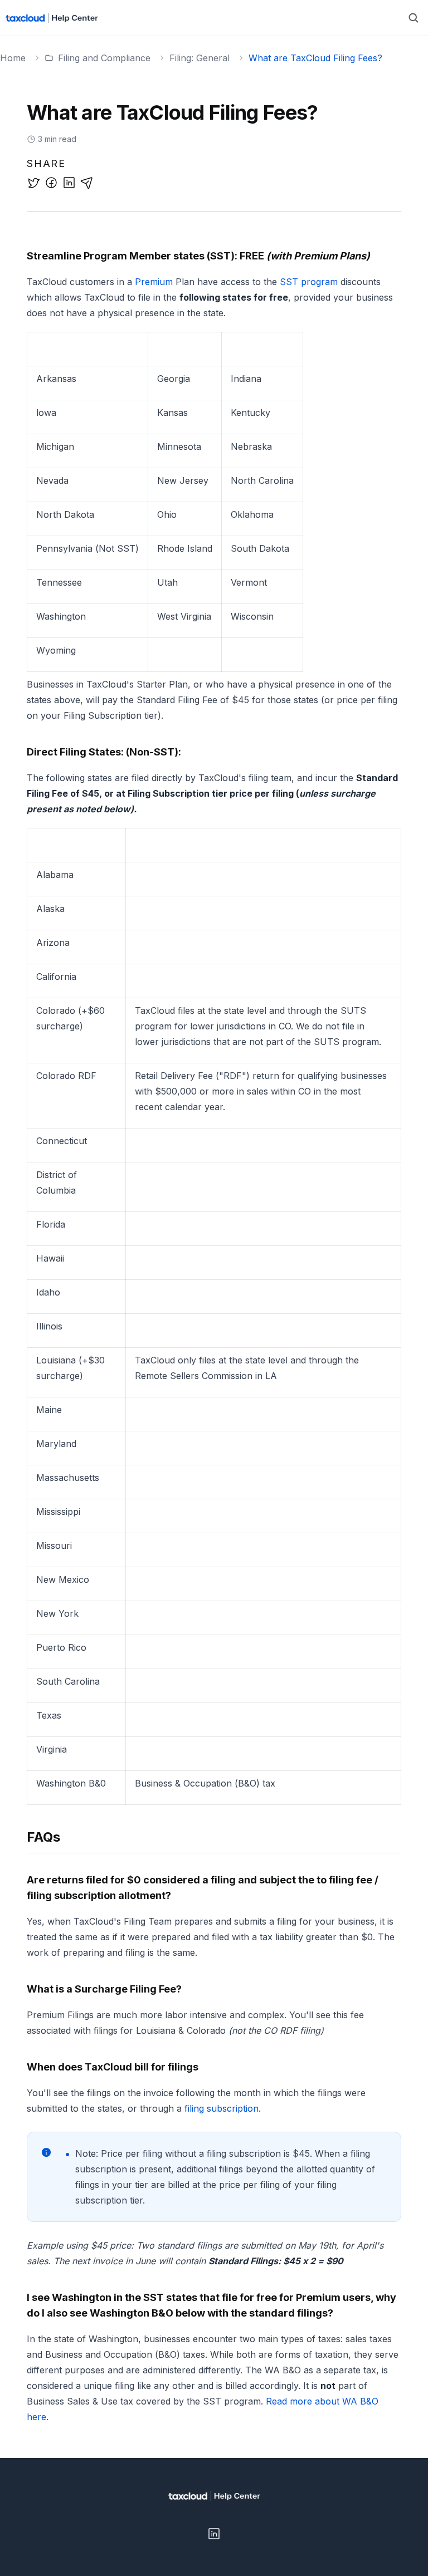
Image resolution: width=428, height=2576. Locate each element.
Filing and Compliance (104, 58)
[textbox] (214, 1337)
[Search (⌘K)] (414, 18)
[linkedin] (69, 183)
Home (13, 58)
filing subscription (222, 2108)
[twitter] (33, 183)
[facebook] (51, 183)
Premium (154, 282)
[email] (87, 183)
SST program (309, 282)
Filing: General (200, 58)
